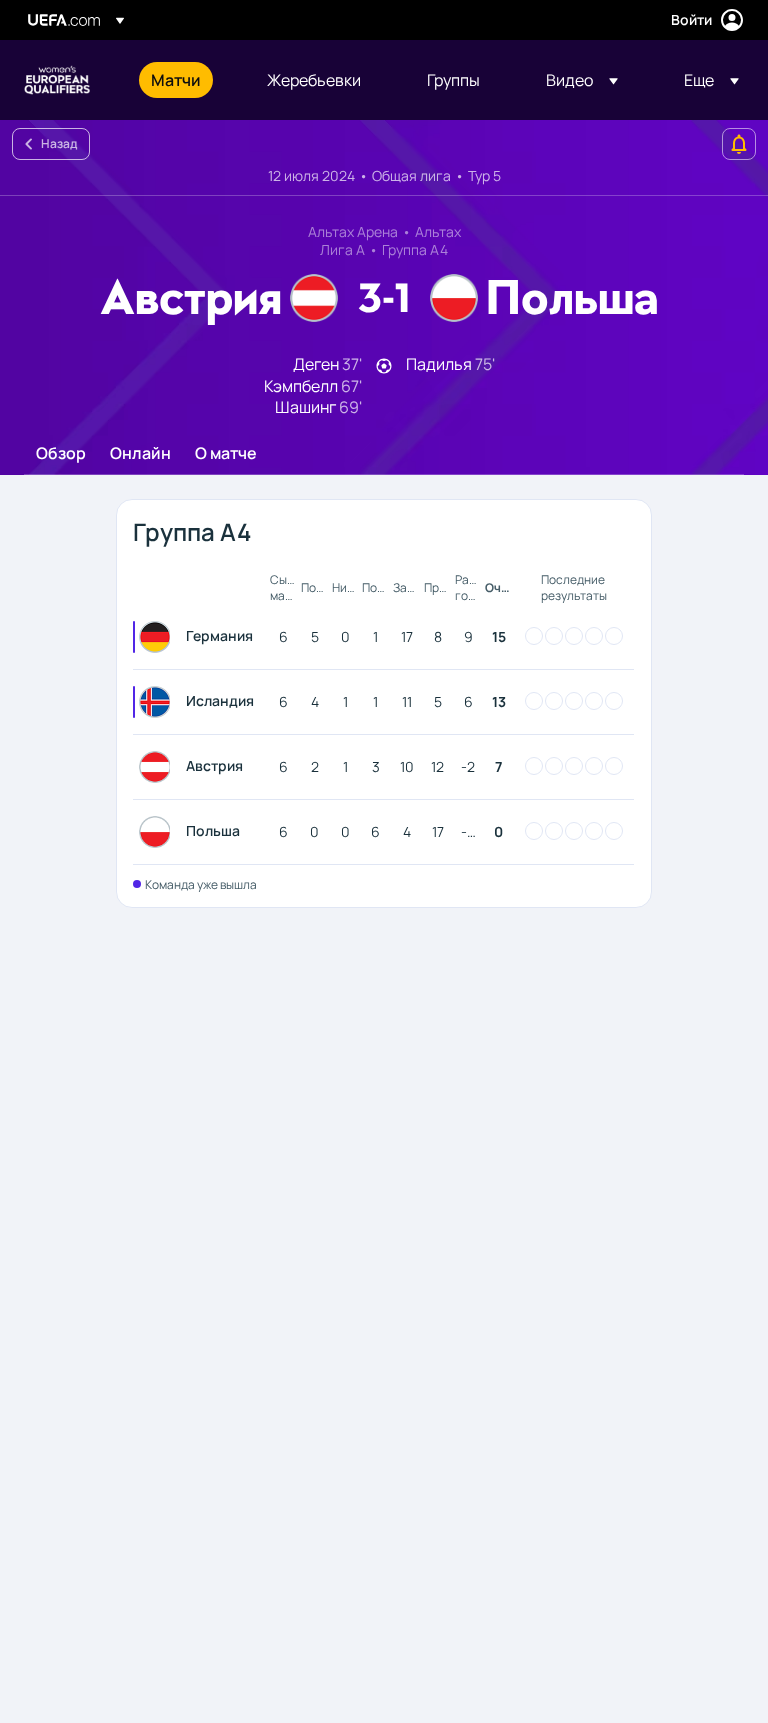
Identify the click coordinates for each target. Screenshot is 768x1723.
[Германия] (159, 637)
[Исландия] (159, 702)
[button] (582, 80)
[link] (176, 80)
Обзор (61, 454)
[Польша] (159, 832)
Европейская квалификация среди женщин (57, 80)
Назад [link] (59, 143)
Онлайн (140, 454)
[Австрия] (159, 767)
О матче (226, 454)
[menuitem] (184, 80)
